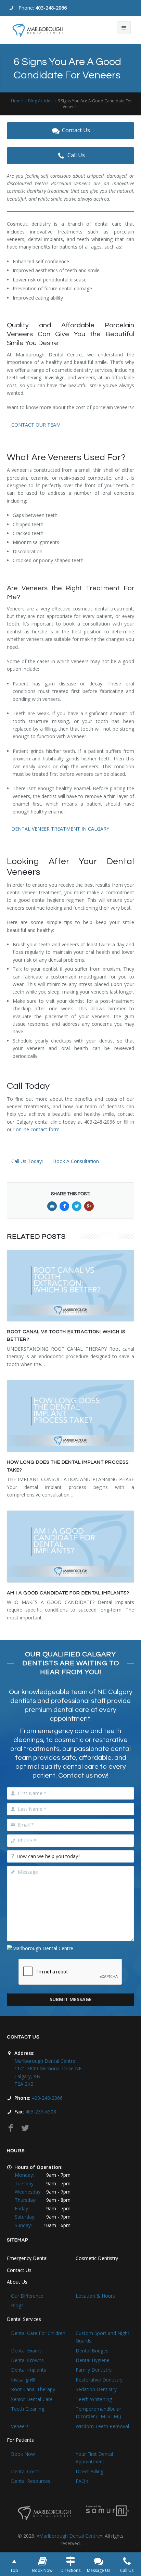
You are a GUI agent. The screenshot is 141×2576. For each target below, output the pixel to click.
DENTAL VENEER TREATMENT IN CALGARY (60, 829)
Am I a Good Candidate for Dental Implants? (68, 1593)
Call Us (76, 155)
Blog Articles (40, 101)
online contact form (38, 1129)
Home (17, 101)
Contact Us (76, 130)
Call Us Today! (27, 1161)
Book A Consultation (76, 1161)
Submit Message (71, 1999)
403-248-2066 (51, 8)
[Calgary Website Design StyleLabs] (108, 2510)
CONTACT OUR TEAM (36, 425)
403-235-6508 (41, 2112)
